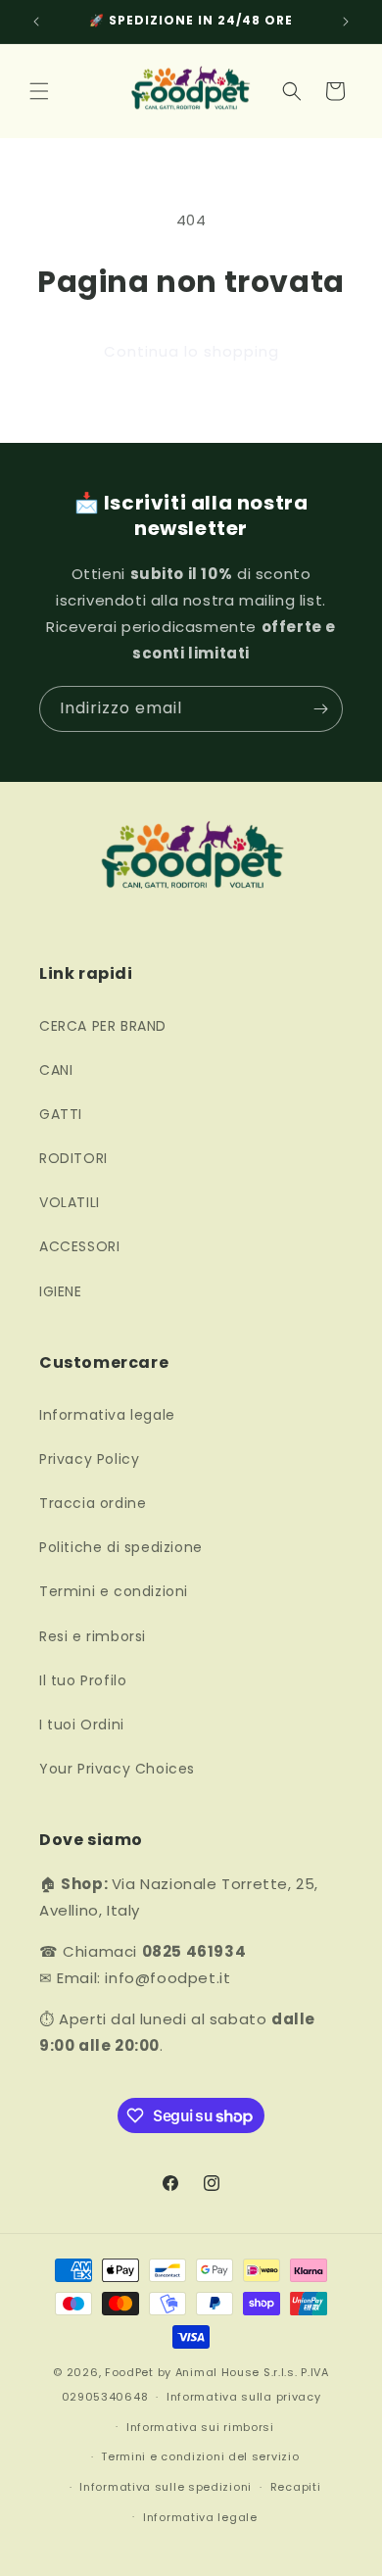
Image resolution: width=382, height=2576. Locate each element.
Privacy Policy (89, 1459)
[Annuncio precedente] (36, 22)
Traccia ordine (93, 1503)
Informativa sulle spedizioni (166, 2487)
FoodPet (129, 2372)
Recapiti (296, 2487)
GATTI (61, 1114)
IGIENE (61, 1291)
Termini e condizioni (114, 1591)
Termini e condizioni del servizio (200, 2456)
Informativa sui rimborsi (200, 2427)
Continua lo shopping (191, 351)
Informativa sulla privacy (244, 2397)
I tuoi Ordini (82, 1725)
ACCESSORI (79, 1246)
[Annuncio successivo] (346, 22)
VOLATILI (70, 1202)
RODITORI (73, 1158)
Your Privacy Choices (117, 1769)
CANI (56, 1070)
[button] (39, 91)
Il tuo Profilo (83, 1680)
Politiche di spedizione (121, 1547)
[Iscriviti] (320, 709)
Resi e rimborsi (93, 1636)
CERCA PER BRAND (103, 1026)
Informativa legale (107, 1415)
